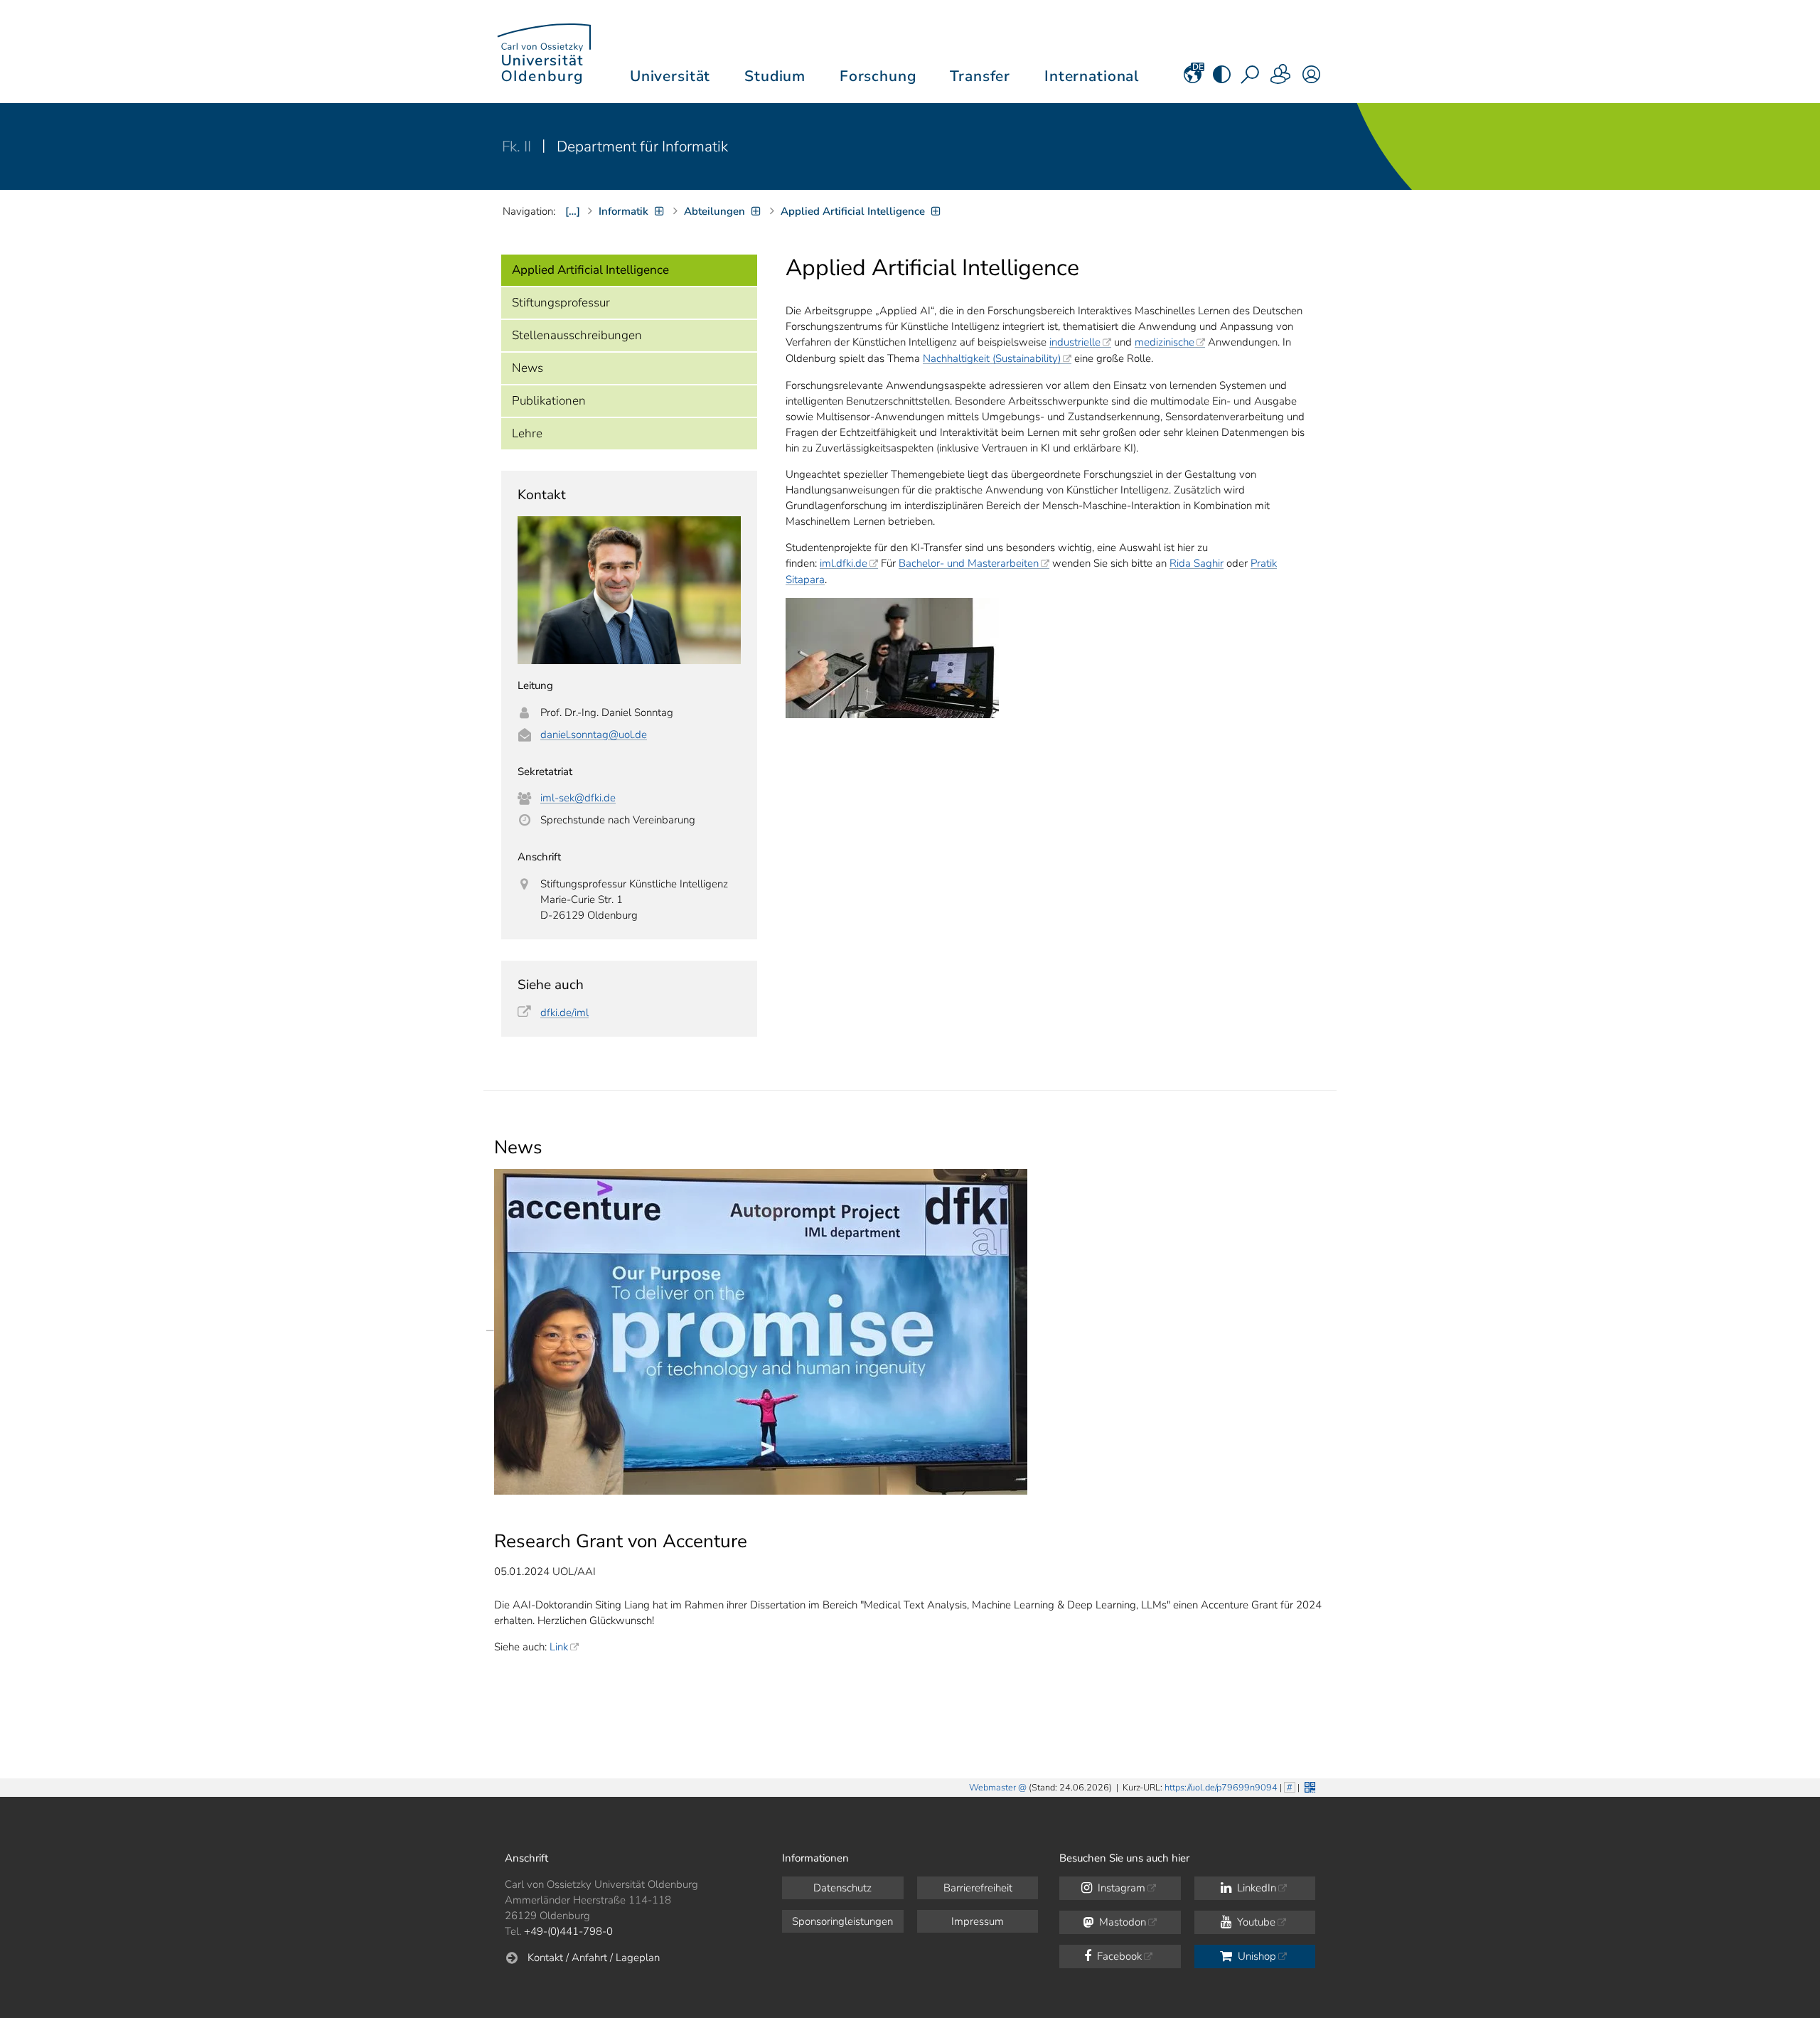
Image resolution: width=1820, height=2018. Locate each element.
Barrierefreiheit (978, 1888)
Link (559, 1647)
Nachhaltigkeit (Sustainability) (992, 358)
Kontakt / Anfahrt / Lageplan (594, 1958)
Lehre (527, 433)
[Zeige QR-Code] (1308, 1786)
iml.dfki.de (844, 563)
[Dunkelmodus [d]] (1222, 79)
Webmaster (992, 1788)
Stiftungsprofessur (561, 303)
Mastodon (1121, 1922)
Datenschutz (842, 1888)
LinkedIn (1255, 1888)
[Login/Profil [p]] (1311, 79)
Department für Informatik (642, 146)
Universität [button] (670, 76)
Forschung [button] (878, 76)
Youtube (1255, 1922)
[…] (573, 211)
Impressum (978, 1921)
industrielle (1075, 342)
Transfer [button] (980, 76)
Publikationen (549, 401)
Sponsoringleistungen (842, 1921)
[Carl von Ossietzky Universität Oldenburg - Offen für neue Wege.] (544, 52)
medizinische (1165, 342)
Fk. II (518, 146)
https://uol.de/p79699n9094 (1221, 1788)
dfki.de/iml (564, 1013)
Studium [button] (775, 76)
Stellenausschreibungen (577, 335)
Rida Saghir (1197, 563)
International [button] (1092, 76)
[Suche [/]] (1251, 79)
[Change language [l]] (1193, 79)
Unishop (1256, 1956)
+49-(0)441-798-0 (568, 1931)
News (528, 368)
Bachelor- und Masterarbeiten (969, 563)
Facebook (1118, 1956)
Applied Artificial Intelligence (590, 270)
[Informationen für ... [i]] (1281, 79)
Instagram (1120, 1888)
